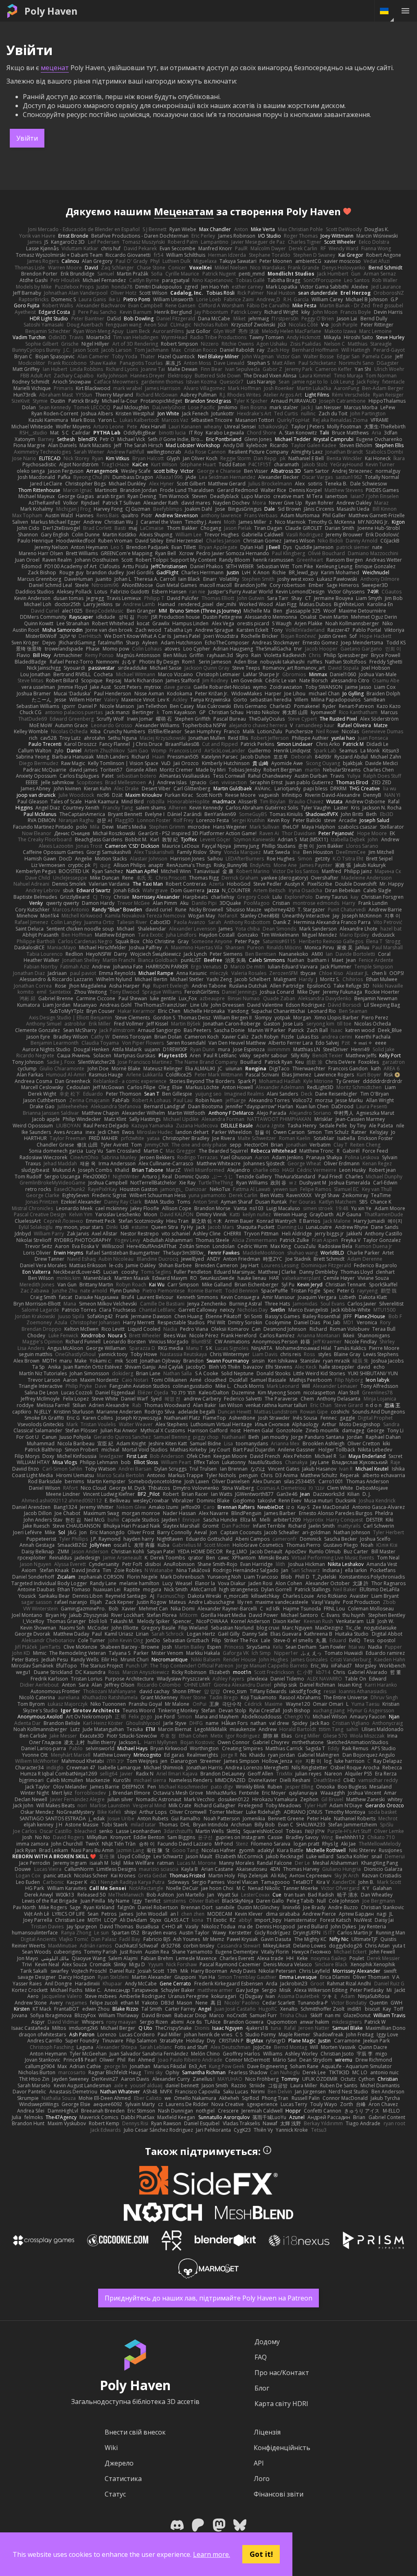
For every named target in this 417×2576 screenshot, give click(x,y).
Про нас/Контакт (282, 2373)
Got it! (261, 2554)
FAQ (261, 2357)
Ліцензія (267, 2432)
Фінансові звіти (279, 2494)
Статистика (123, 2479)
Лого (262, 2479)
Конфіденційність (282, 2448)
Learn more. (212, 2554)
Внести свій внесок (135, 2432)
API (259, 2463)
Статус (115, 2494)
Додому (267, 2342)
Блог (262, 2388)
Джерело (119, 2463)
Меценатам (184, 211)
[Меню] (405, 11)
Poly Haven (51, 11)
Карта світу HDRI (281, 2404)
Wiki (111, 2448)
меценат (55, 68)
